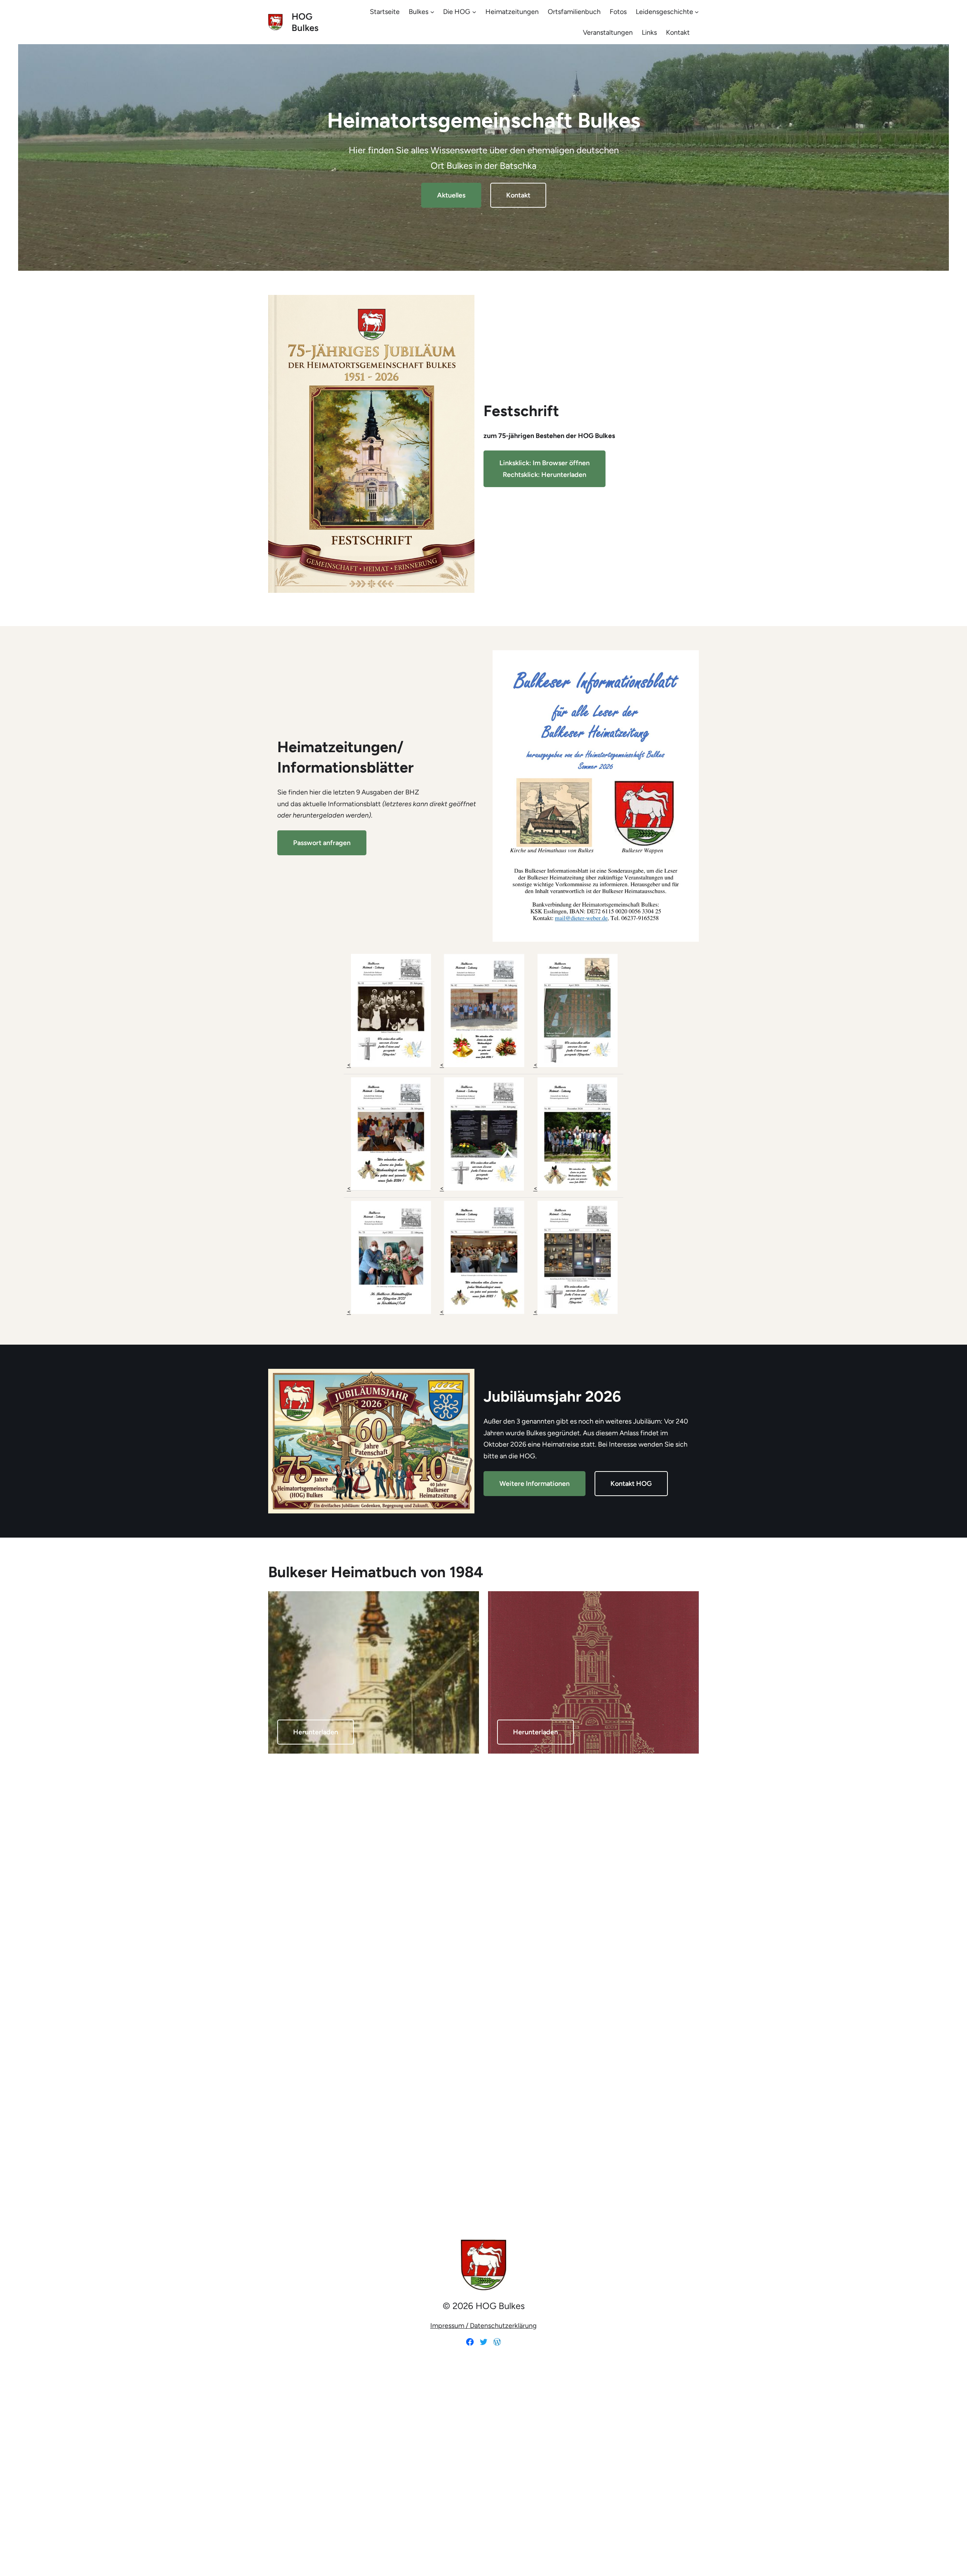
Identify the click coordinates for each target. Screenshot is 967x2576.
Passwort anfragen (322, 843)
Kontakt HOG (631, 1484)
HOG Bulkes (305, 22)
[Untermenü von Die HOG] (474, 12)
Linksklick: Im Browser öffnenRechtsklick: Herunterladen (545, 469)
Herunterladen (316, 1732)
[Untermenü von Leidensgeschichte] (697, 12)
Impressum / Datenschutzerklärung (483, 2326)
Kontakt (518, 195)
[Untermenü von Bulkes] (432, 12)
